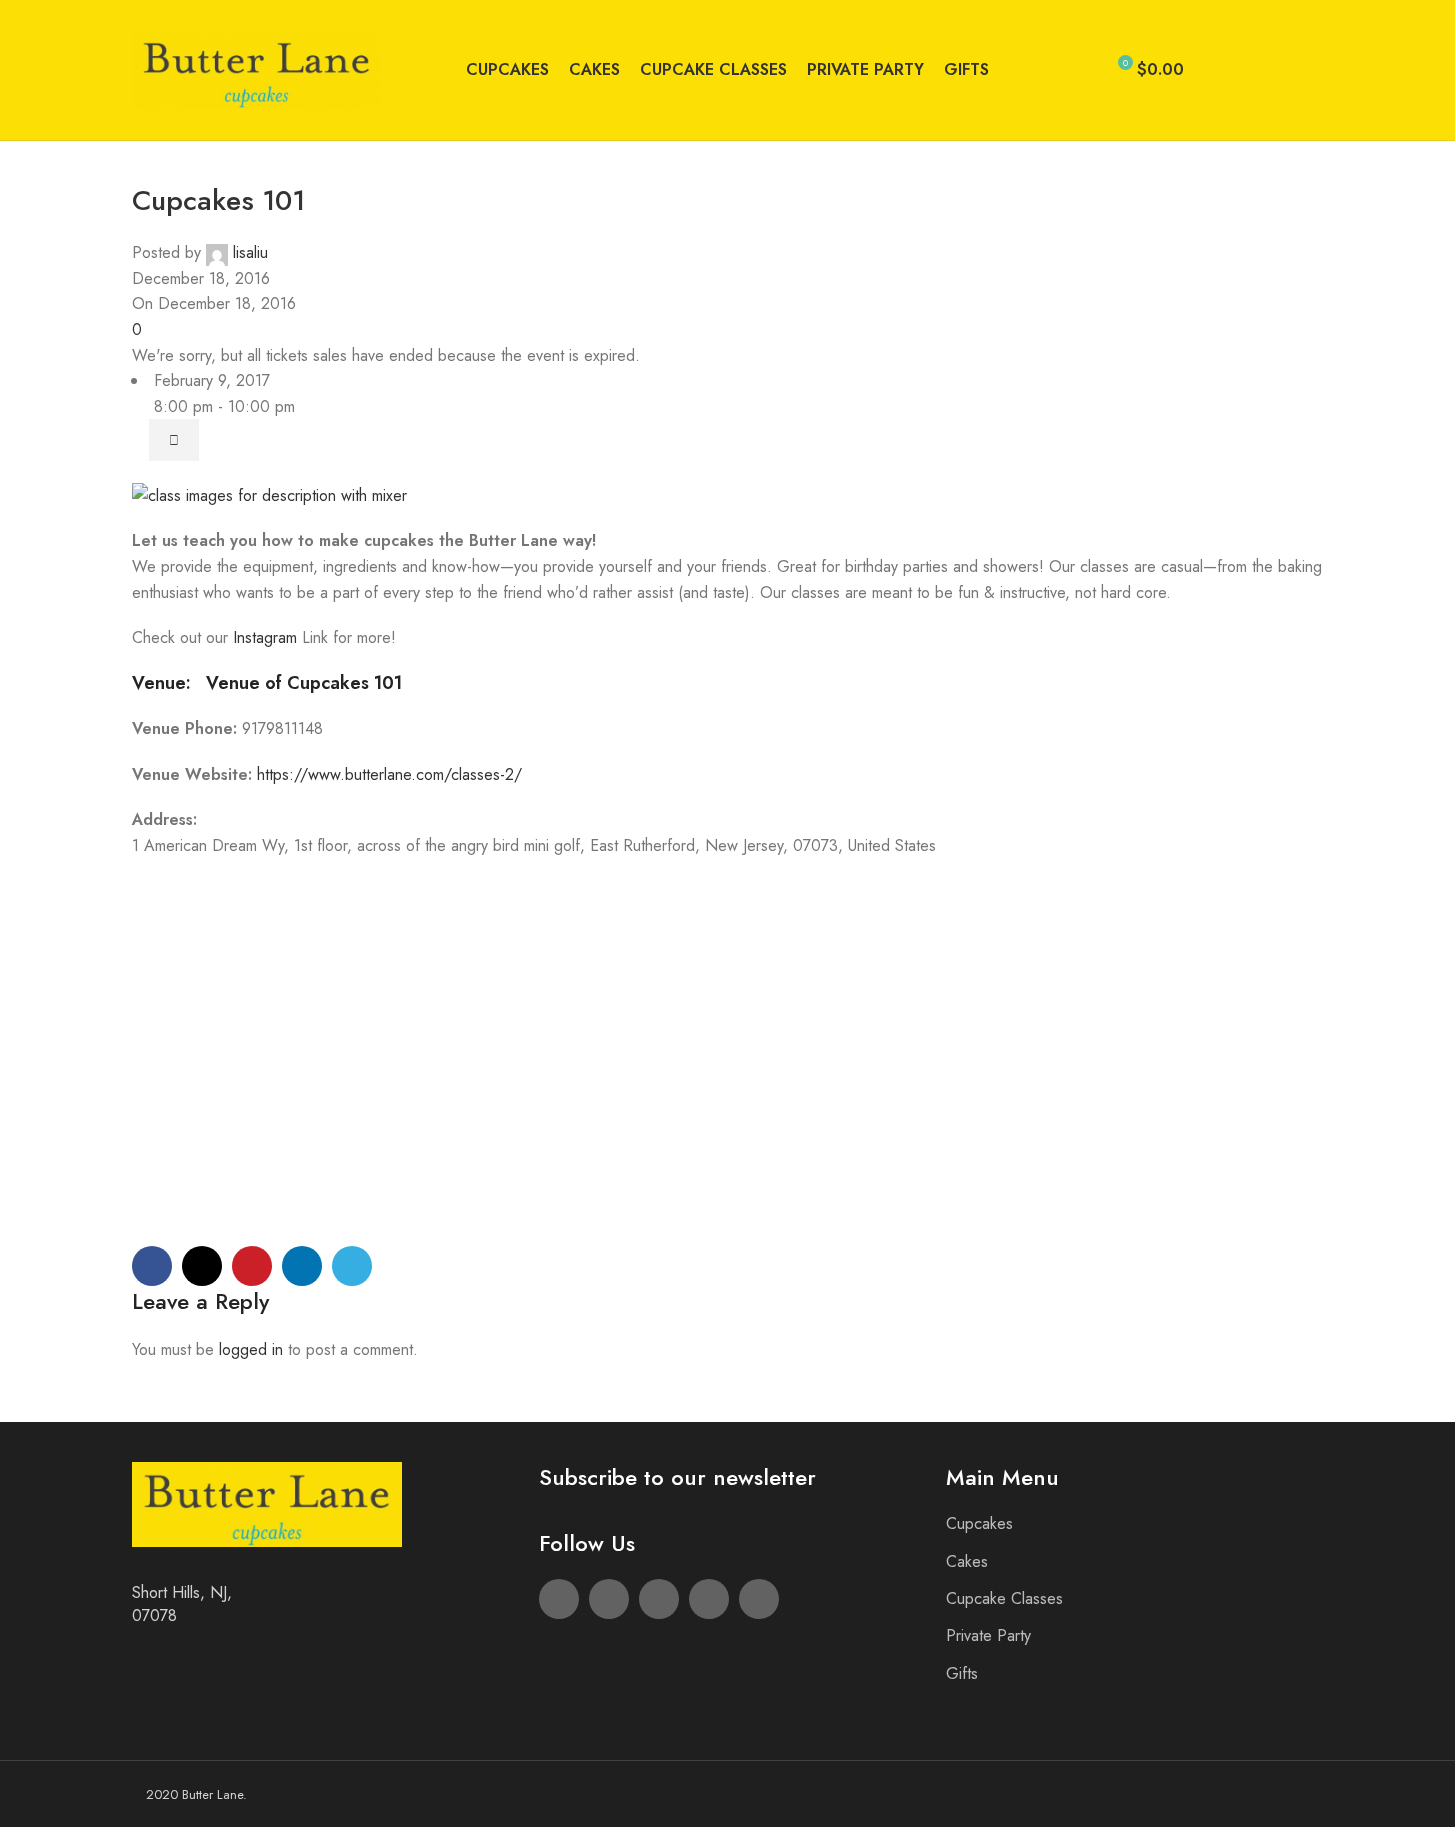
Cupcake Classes (1004, 1598)
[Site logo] (257, 68)
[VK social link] (1312, 70)
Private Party (988, 1635)
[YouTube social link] (1288, 70)
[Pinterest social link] (252, 1266)
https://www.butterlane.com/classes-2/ (389, 774)
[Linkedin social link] (302, 1266)
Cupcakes (979, 1523)
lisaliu (250, 252)
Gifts (962, 1673)
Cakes (967, 1561)
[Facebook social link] (1216, 70)
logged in (251, 1349)
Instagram (267, 637)
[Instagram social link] (1264, 70)
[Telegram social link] (352, 1266)
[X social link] (1240, 70)
